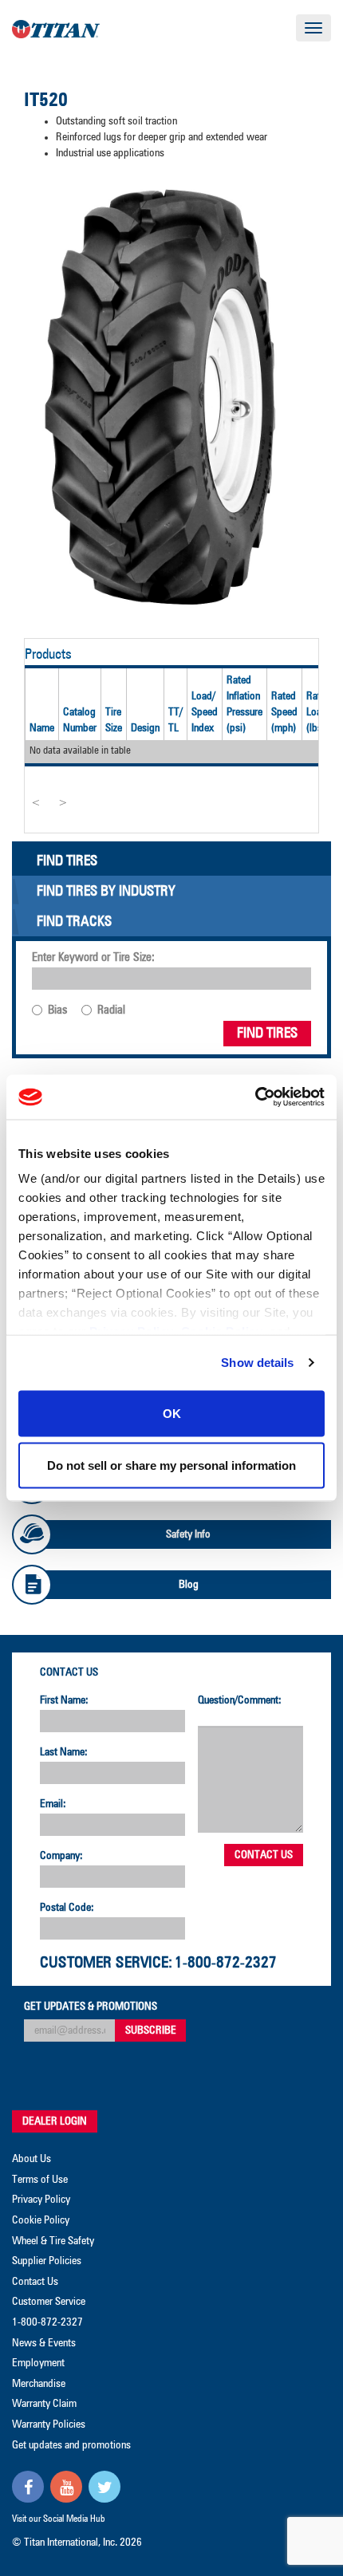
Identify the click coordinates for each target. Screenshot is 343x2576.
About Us (32, 2159)
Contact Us (69, 1672)
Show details (257, 1363)
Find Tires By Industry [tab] (106, 892)
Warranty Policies (49, 2424)
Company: (61, 1856)
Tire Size (114, 720)
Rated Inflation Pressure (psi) (244, 704)
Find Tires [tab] (67, 861)
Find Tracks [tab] (74, 922)
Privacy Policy (41, 2200)
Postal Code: (67, 1908)
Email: (53, 1804)
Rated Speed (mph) (284, 712)
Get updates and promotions (71, 2445)
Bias (57, 1010)
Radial (111, 1010)
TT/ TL (175, 720)
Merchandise (39, 2384)
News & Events (44, 2343)
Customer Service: (106, 1963)
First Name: (64, 1700)
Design (145, 728)
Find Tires (267, 1034)
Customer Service (49, 2302)
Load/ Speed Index (205, 712)
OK (172, 1413)
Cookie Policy (41, 2220)
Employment (38, 2363)
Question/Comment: (240, 1700)
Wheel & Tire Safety (53, 2241)
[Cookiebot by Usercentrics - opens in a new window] (255, 1097)
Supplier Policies (47, 2261)
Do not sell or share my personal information (171, 1465)
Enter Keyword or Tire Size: (93, 957)
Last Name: (64, 1752)
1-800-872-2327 (226, 1963)
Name (42, 728)
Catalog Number (80, 720)
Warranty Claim (44, 2404)
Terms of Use (40, 2180)
